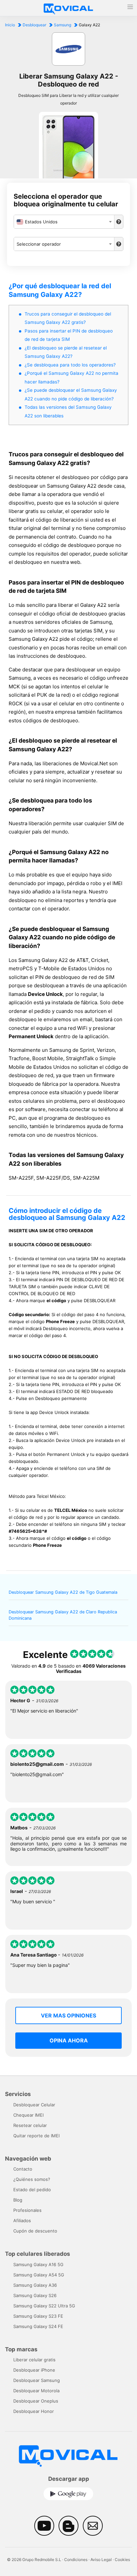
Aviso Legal (101, 2560)
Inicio (10, 25)
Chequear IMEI (28, 2115)
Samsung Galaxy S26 (35, 2295)
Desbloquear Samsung (37, 2380)
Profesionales (27, 2210)
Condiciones (76, 2560)
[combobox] (64, 222)
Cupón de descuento (35, 2231)
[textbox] (64, 222)
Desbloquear (34, 25)
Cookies (122, 2560)
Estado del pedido (32, 2190)
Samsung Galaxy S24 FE (38, 2326)
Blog (18, 2200)
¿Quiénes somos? (32, 2179)
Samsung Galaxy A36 (35, 2285)
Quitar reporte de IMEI (36, 2136)
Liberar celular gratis (34, 2360)
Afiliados (22, 2221)
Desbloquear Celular (34, 2105)
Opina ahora (69, 2040)
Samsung (63, 25)
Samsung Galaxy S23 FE (38, 2316)
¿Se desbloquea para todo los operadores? (70, 365)
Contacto (23, 2169)
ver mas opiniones (68, 2015)
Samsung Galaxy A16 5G (38, 2264)
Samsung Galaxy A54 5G (39, 2275)
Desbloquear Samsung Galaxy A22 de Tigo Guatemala (63, 1592)
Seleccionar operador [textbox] (39, 244)
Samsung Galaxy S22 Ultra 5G (44, 2306)
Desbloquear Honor (34, 2411)
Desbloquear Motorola (36, 2391)
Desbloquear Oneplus (36, 2401)
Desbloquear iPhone (34, 2370)
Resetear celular (30, 2125)
